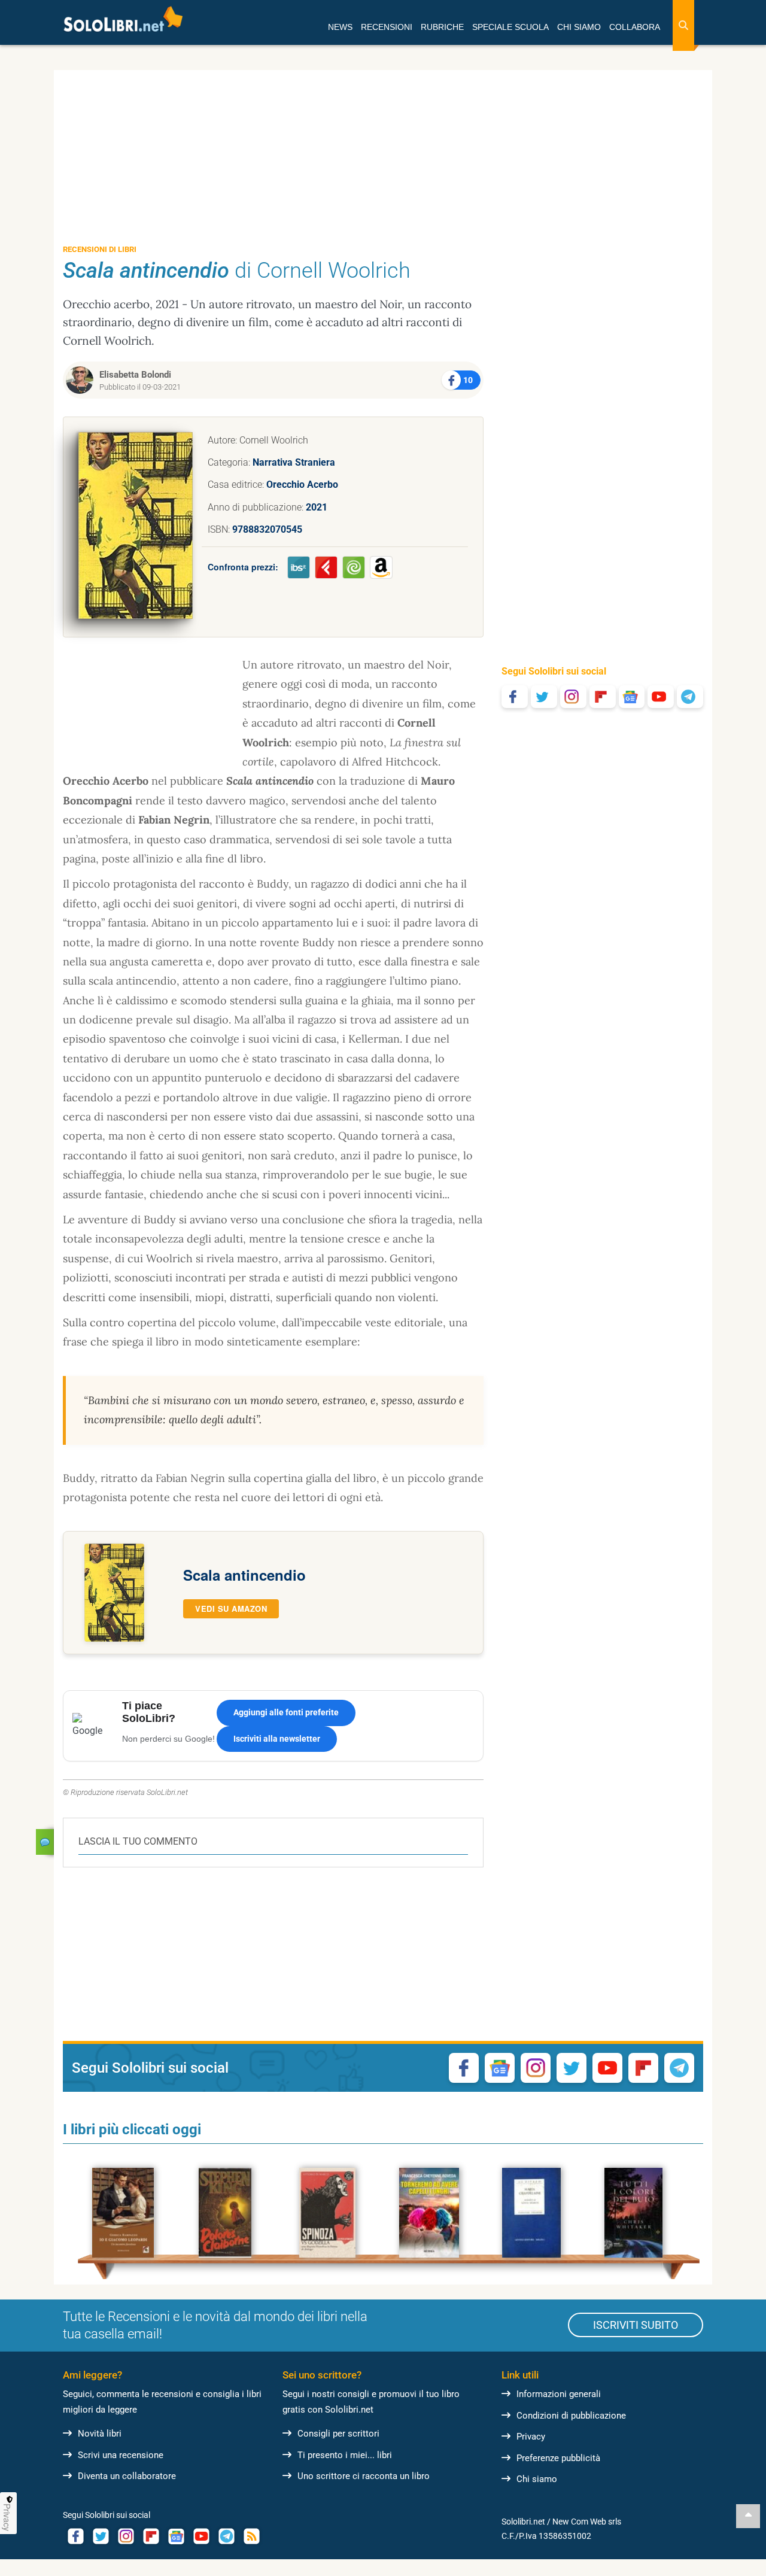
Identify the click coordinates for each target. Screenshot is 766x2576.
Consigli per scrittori (338, 2434)
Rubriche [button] (442, 27)
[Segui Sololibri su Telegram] (690, 697)
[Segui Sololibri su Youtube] (661, 697)
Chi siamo (537, 2479)
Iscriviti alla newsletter (277, 1739)
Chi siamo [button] (579, 27)
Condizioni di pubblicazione (571, 2416)
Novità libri (100, 2434)
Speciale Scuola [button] (510, 27)
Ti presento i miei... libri (345, 2455)
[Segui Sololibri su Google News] (632, 697)
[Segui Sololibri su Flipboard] (603, 697)
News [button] (340, 27)
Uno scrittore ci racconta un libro (364, 2476)
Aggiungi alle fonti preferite (286, 1712)
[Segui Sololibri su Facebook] (515, 697)
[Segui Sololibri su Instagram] (573, 697)
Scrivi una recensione (121, 2455)
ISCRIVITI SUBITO (636, 2325)
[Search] (683, 25)
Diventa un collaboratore (127, 2476)
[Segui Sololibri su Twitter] (544, 697)
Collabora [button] (635, 27)
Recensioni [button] (387, 27)
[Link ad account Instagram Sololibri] (126, 2536)
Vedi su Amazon (231, 1609)
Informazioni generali (559, 2394)
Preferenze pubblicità (558, 2458)
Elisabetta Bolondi (135, 375)
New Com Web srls (587, 2522)
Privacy (531, 2437)
